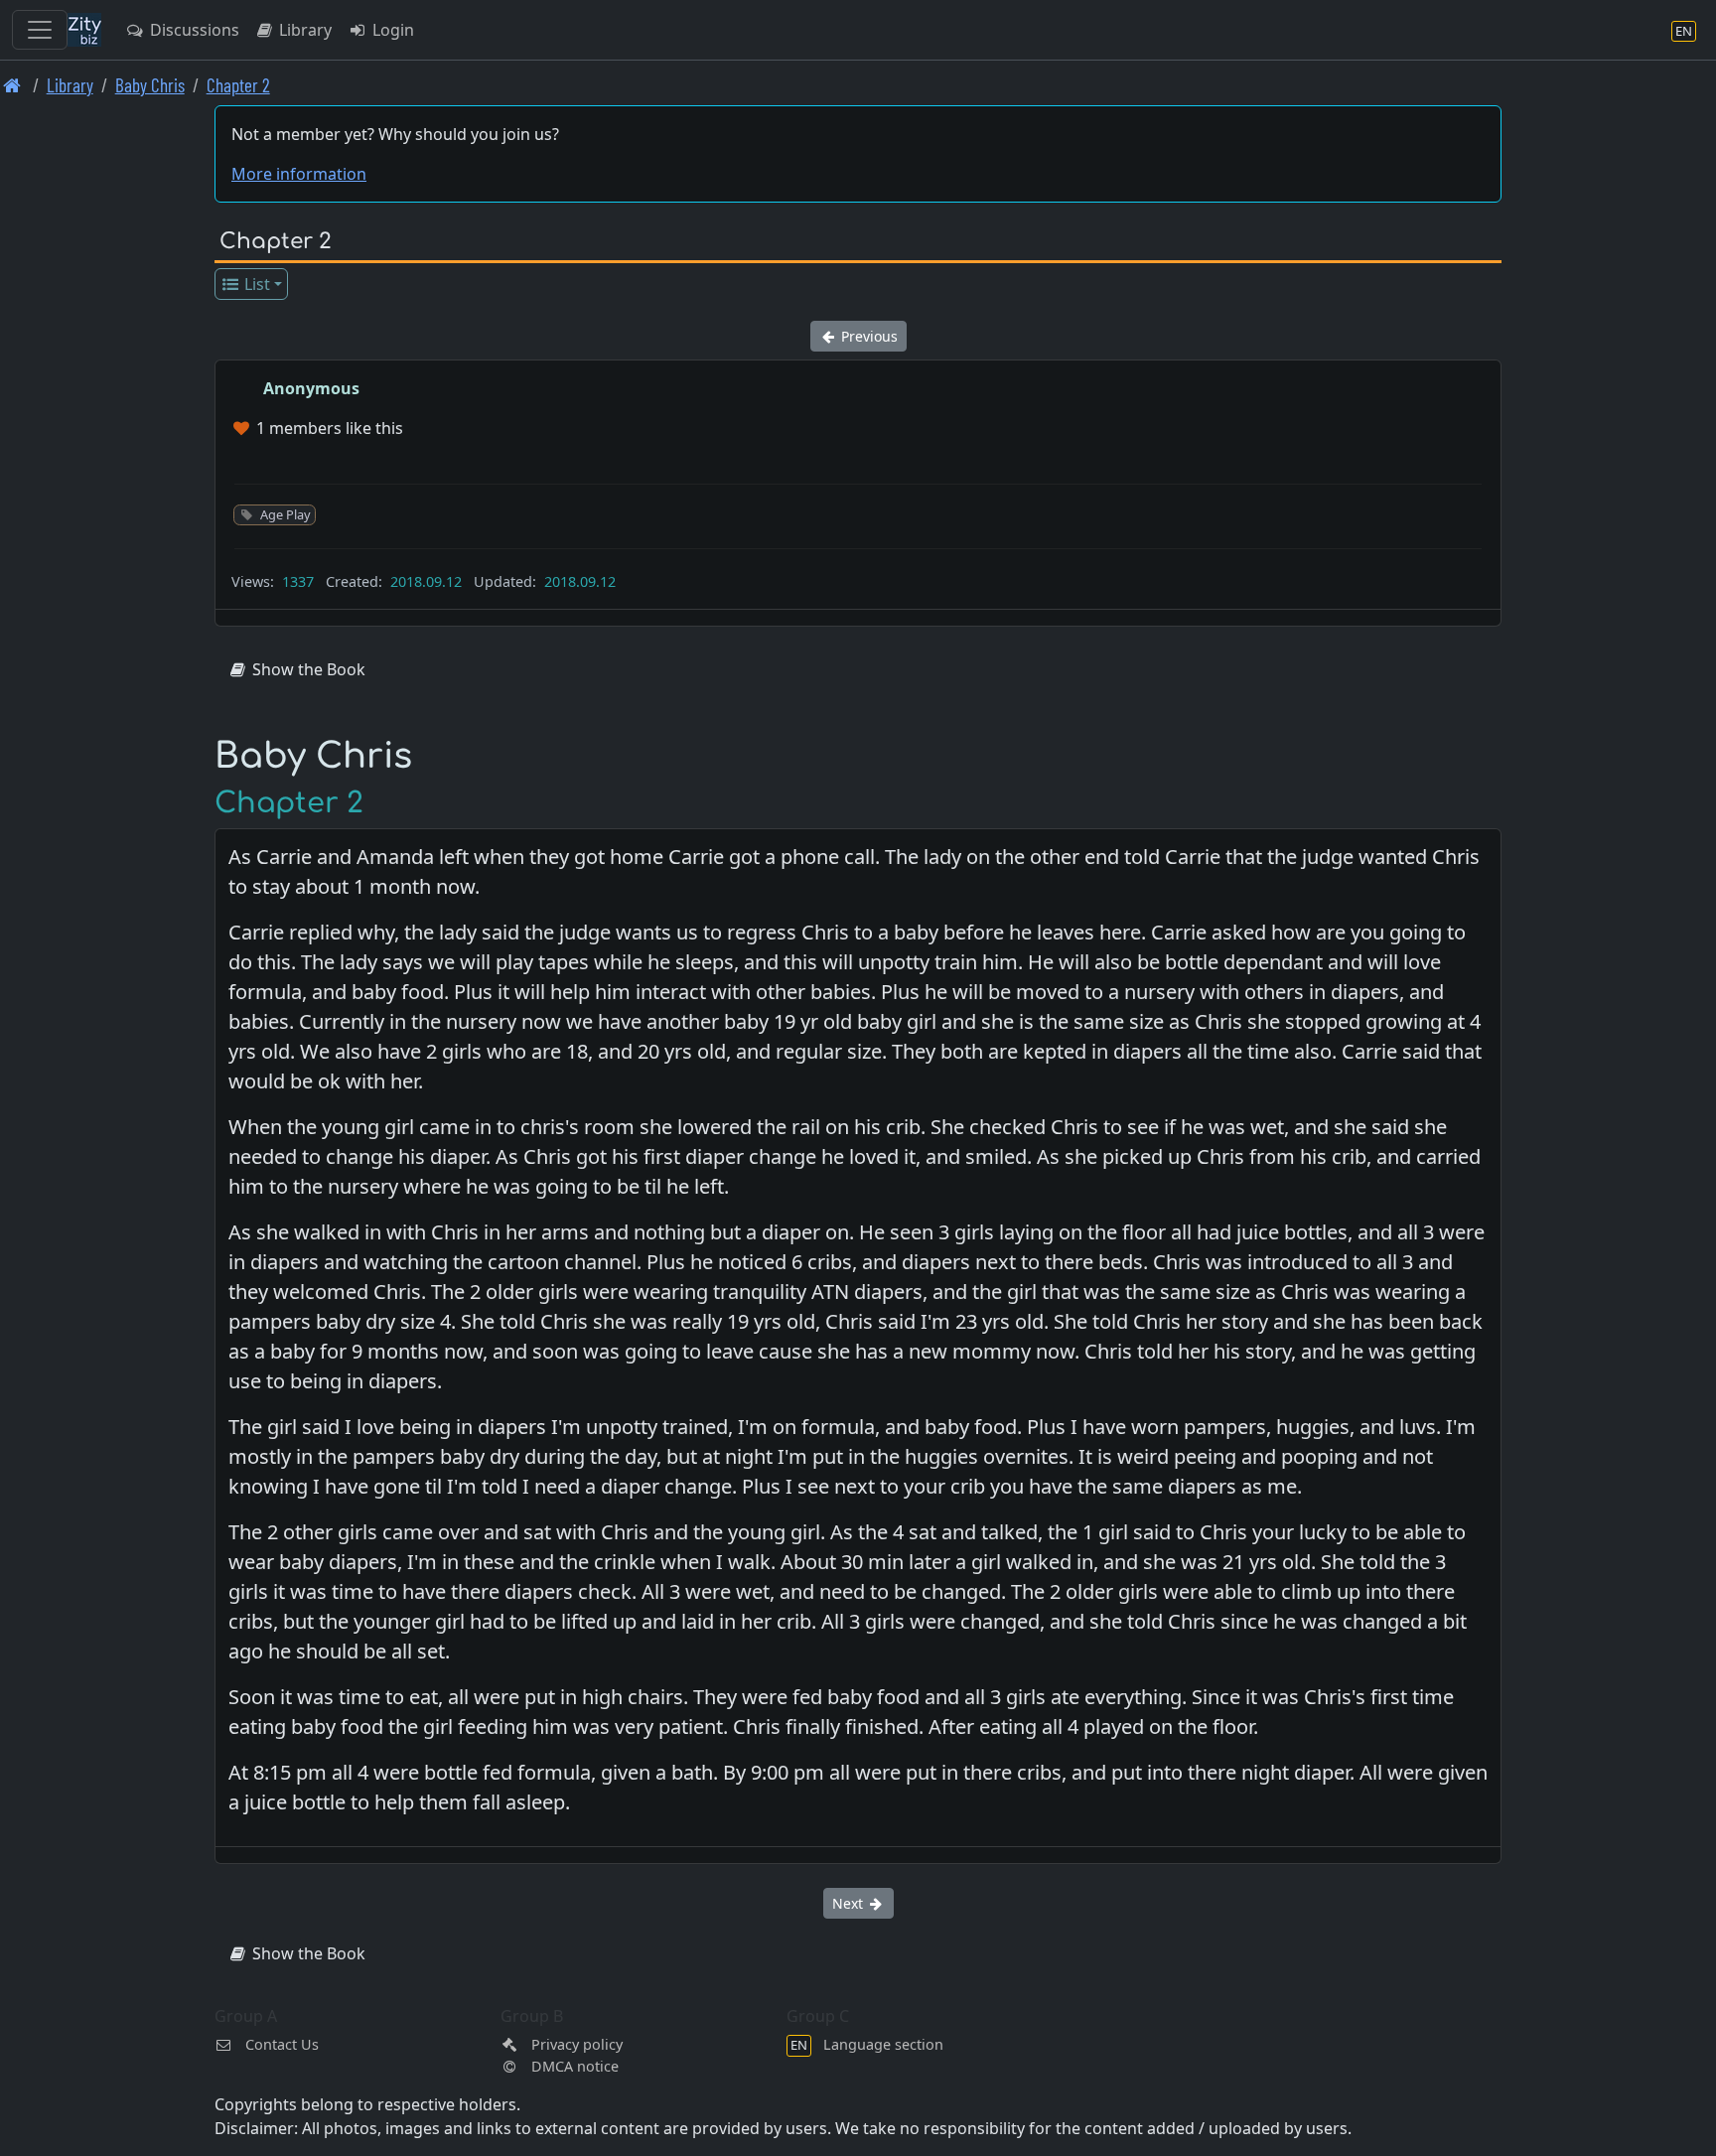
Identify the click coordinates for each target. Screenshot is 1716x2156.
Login (391, 30)
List (255, 284)
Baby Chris (150, 85)
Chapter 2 (238, 85)
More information (299, 174)
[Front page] (12, 85)
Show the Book (307, 669)
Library (303, 30)
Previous (867, 336)
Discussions (193, 30)
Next (850, 1903)
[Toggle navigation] (40, 30)
